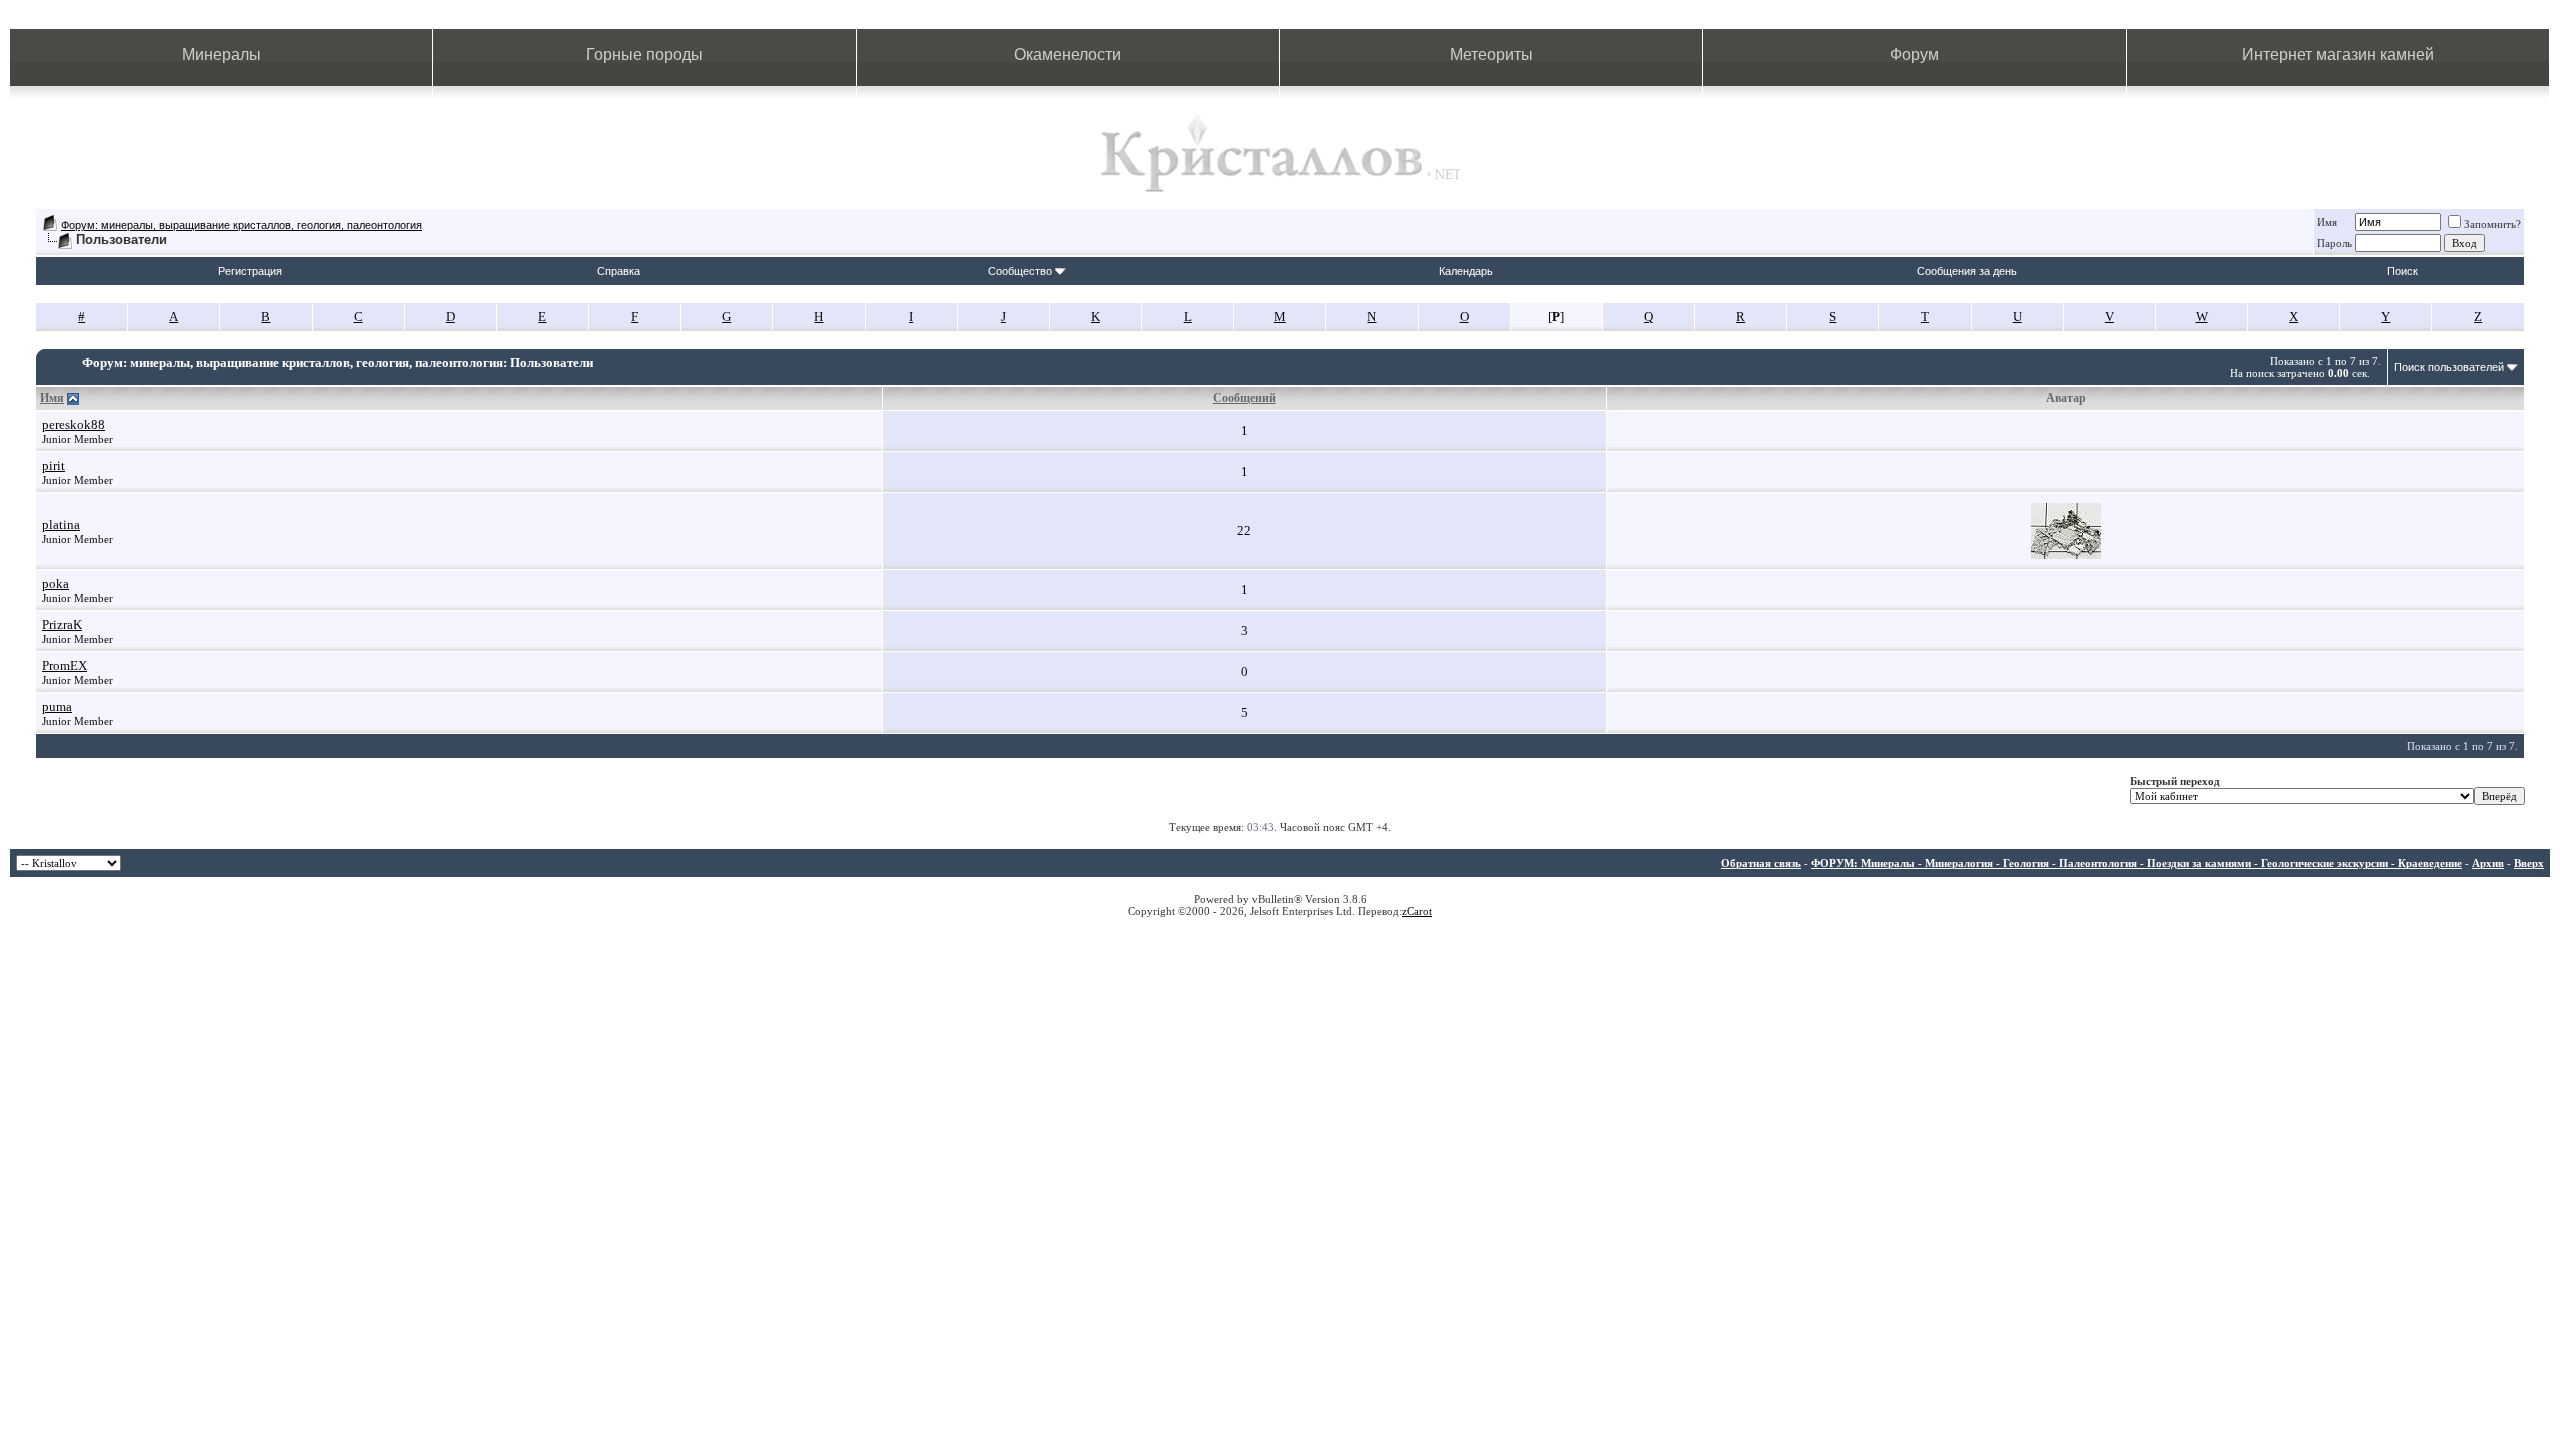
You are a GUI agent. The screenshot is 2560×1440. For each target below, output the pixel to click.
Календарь (1466, 271)
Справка (618, 271)
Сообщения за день (1967, 271)
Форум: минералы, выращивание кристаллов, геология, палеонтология (241, 225)
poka (55, 583)
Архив (2488, 863)
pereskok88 (73, 424)
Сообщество (1020, 271)
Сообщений (1244, 398)
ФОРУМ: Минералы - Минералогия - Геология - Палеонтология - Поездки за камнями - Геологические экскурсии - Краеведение (2136, 863)
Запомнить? (2492, 224)
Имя (2327, 222)
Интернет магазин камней (2338, 54)
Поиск (2402, 271)
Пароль (2334, 243)
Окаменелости (1067, 54)
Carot (1419, 911)
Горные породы (644, 54)
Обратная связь (1761, 863)
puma (57, 706)
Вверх (2529, 863)
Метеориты (1491, 54)
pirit (53, 465)
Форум (1914, 54)
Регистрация (250, 271)
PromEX (64, 665)
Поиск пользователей (2449, 367)
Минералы (221, 54)
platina (61, 524)
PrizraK (62, 624)
